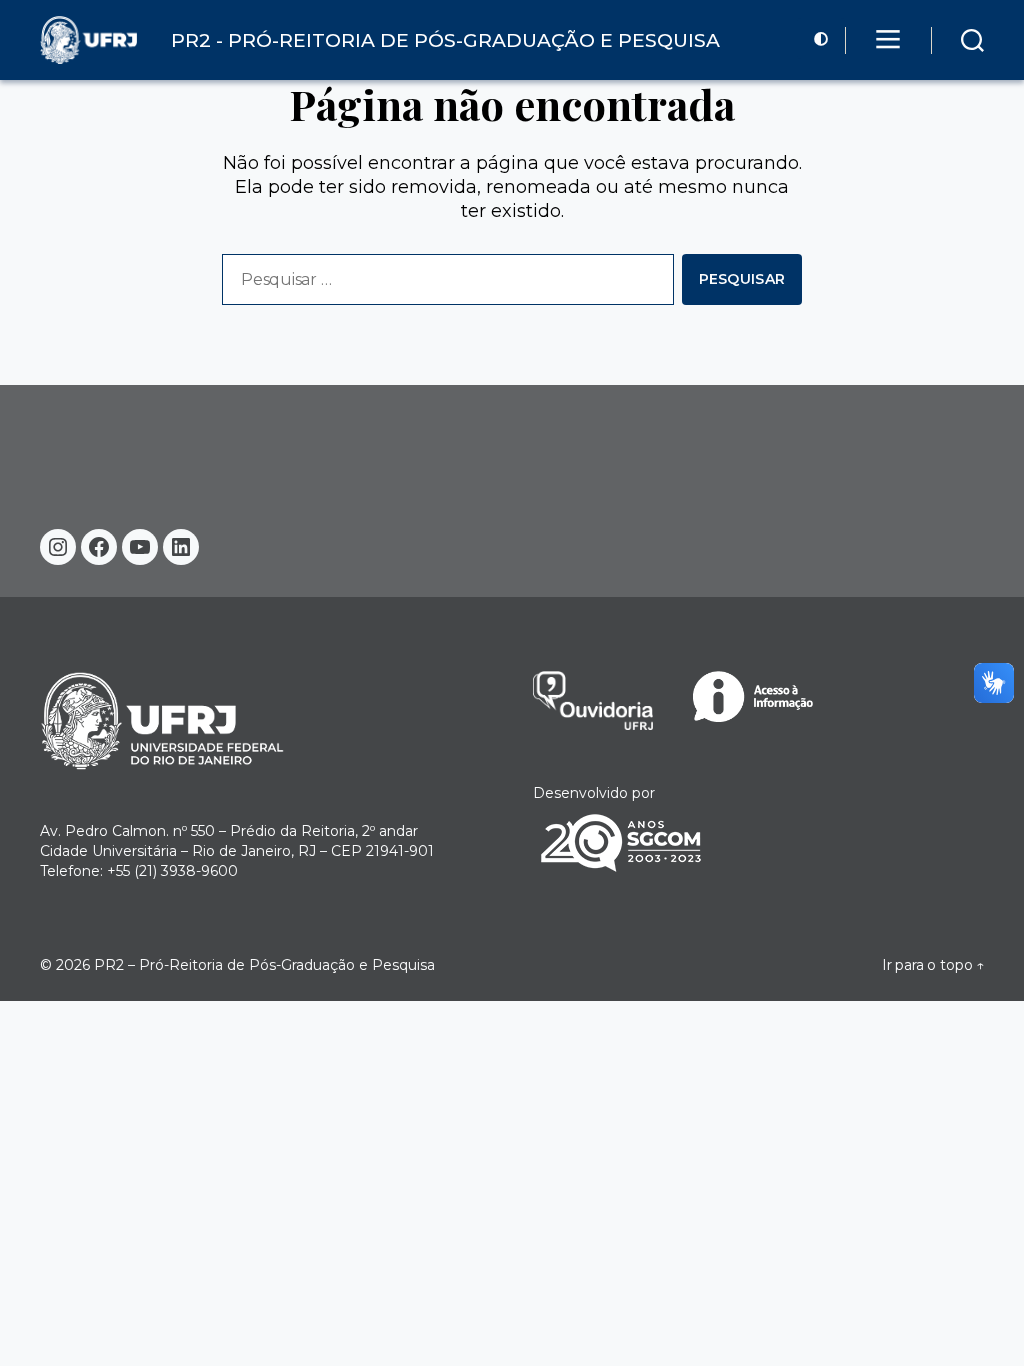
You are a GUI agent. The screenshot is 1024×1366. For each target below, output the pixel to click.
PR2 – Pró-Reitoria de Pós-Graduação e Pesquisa (264, 965)
